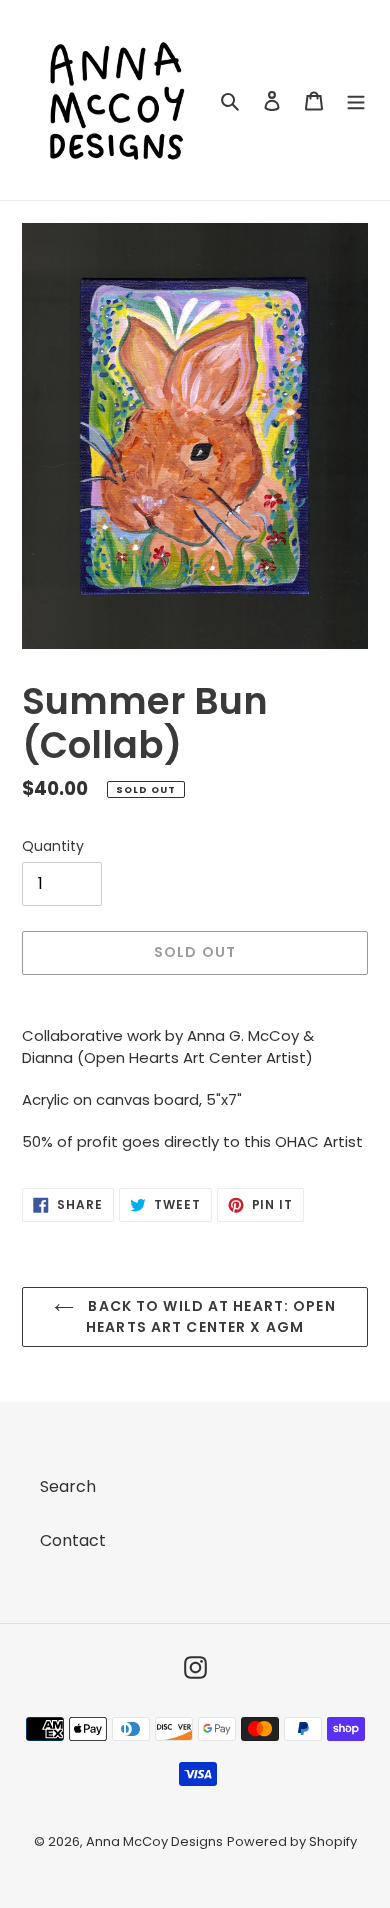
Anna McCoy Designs (154, 1841)
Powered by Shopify (292, 1841)
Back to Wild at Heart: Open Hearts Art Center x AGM (209, 1316)
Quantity (53, 846)
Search (68, 1486)
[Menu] (356, 100)
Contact (73, 1540)
